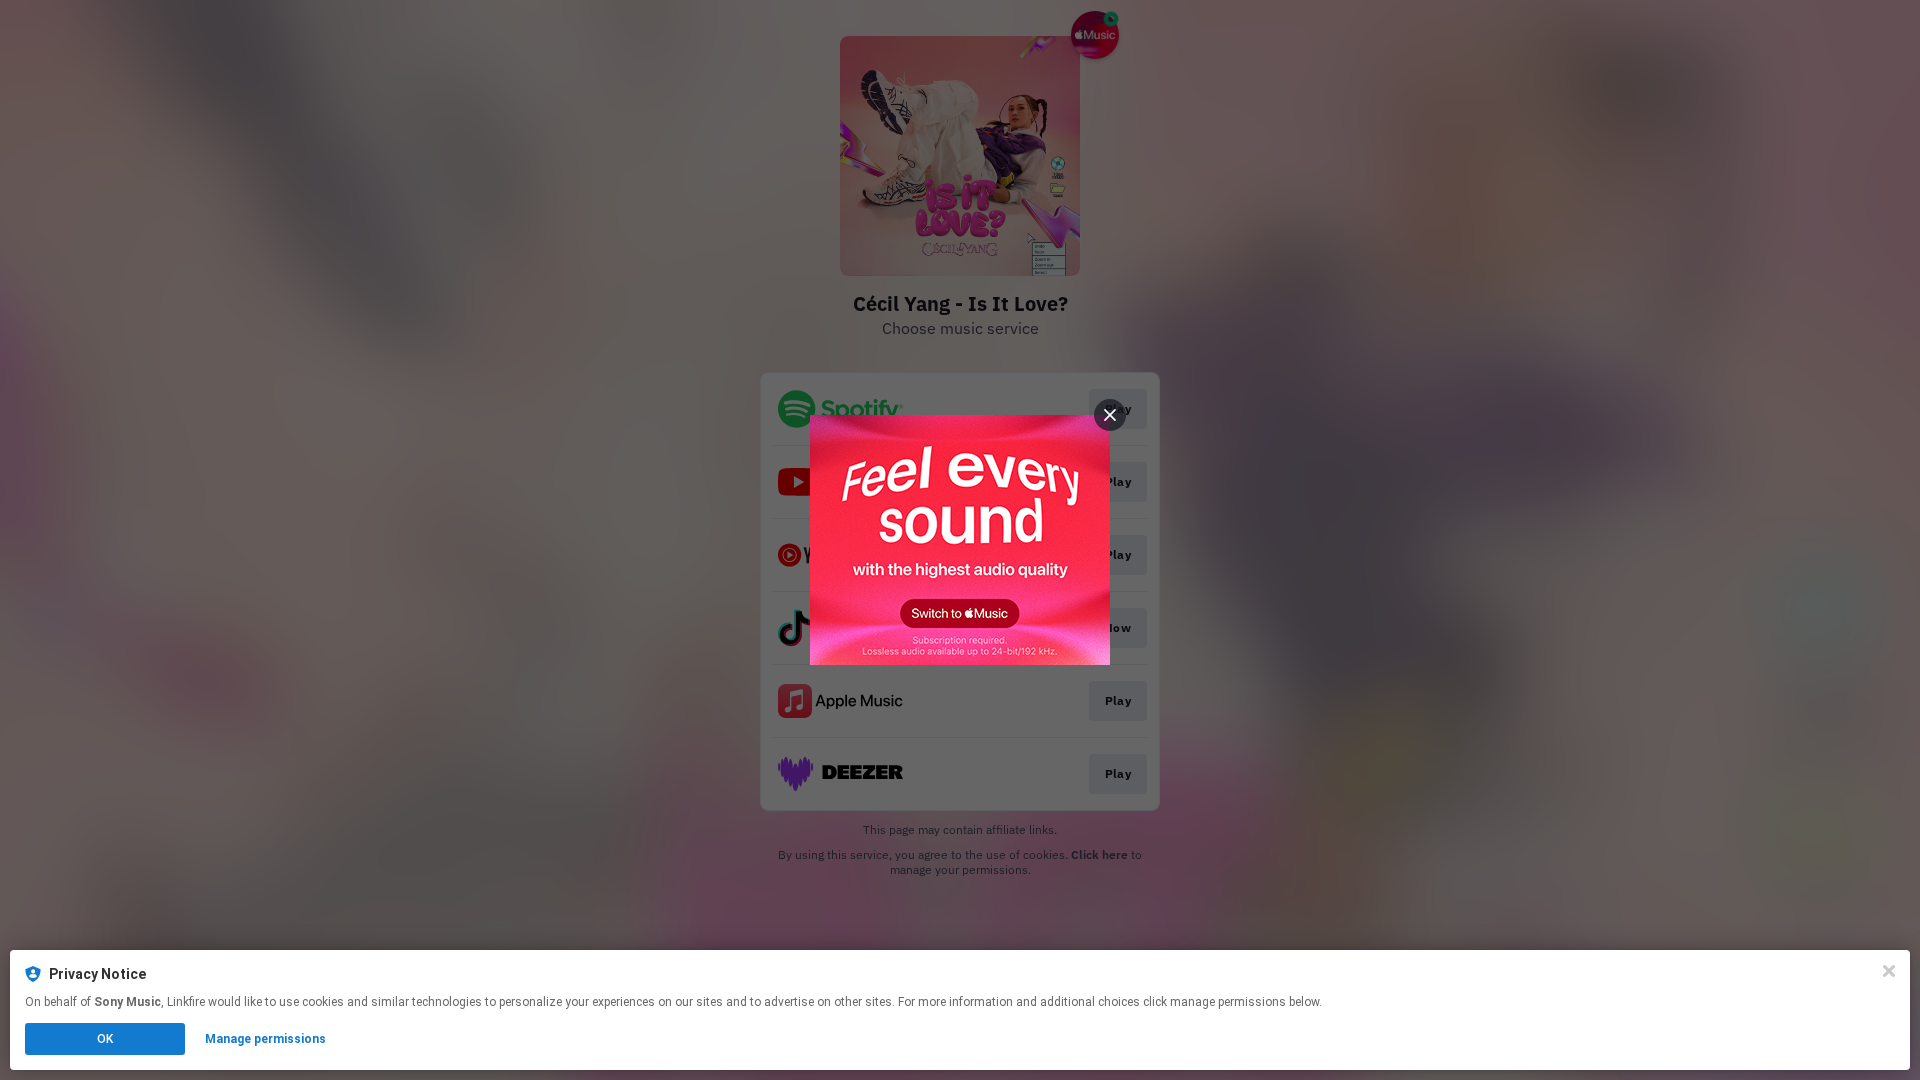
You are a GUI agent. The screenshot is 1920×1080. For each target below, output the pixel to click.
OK (105, 1039)
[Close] (1889, 971)
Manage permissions (265, 1039)
